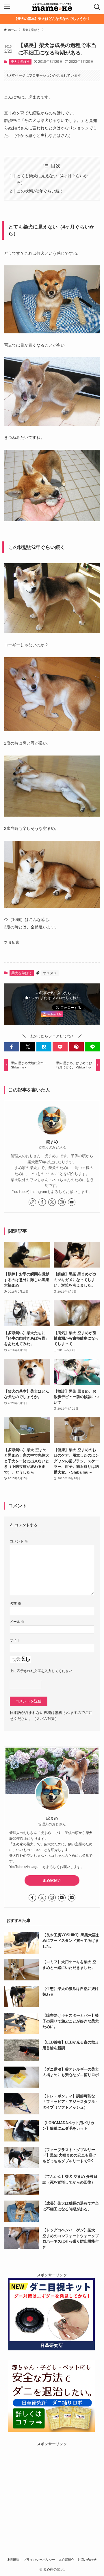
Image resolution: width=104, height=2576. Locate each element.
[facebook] (42, 1202)
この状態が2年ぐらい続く (40, 191)
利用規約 (14, 2560)
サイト (15, 1640)
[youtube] (72, 1202)
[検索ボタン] (97, 7)
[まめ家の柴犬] (52, 7)
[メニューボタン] (7, 7)
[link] (32, 1202)
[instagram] (62, 1202)
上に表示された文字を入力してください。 (43, 1671)
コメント (19, 1541)
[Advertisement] (52, 2499)
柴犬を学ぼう (20, 62)
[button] (12, 1047)
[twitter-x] (52, 1202)
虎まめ (52, 1142)
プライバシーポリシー (39, 2560)
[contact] (72, 1898)
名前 (15, 1603)
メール (17, 1622)
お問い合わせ (87, 2560)
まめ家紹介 (52, 1880)
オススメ (50, 973)
